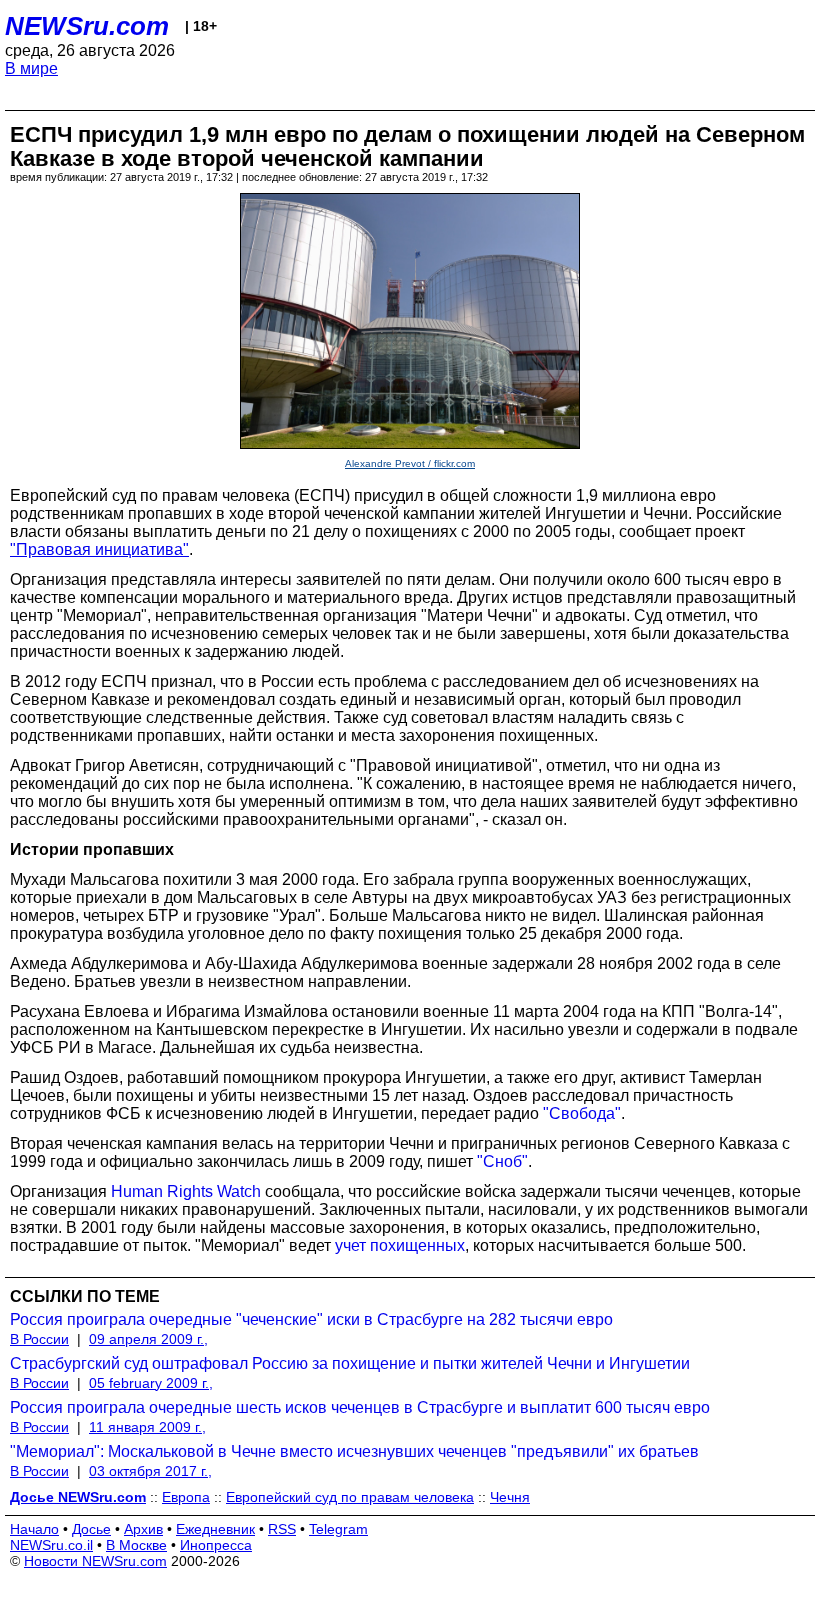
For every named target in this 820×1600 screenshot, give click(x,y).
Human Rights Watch (186, 1191)
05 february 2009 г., (151, 1383)
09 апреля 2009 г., (148, 1339)
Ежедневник (215, 1529)
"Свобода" (582, 1113)
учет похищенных (400, 1245)
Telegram (338, 1529)
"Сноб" (502, 1161)
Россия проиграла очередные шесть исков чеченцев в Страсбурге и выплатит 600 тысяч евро (360, 1407)
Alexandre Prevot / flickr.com (410, 463)
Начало (34, 1529)
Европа (186, 1497)
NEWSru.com (87, 26)
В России (39, 1339)
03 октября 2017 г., (150, 1471)
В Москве (136, 1545)
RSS (282, 1529)
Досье (91, 1529)
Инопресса (216, 1545)
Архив (143, 1529)
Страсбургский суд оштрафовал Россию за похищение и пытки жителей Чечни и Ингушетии (350, 1363)
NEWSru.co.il (51, 1545)
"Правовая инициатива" (99, 549)
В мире (31, 68)
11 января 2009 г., (147, 1427)
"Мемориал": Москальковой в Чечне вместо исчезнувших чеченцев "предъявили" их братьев (354, 1451)
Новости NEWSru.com (95, 1561)
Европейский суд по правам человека (350, 1497)
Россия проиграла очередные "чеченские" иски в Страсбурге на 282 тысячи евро (311, 1319)
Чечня (510, 1497)
